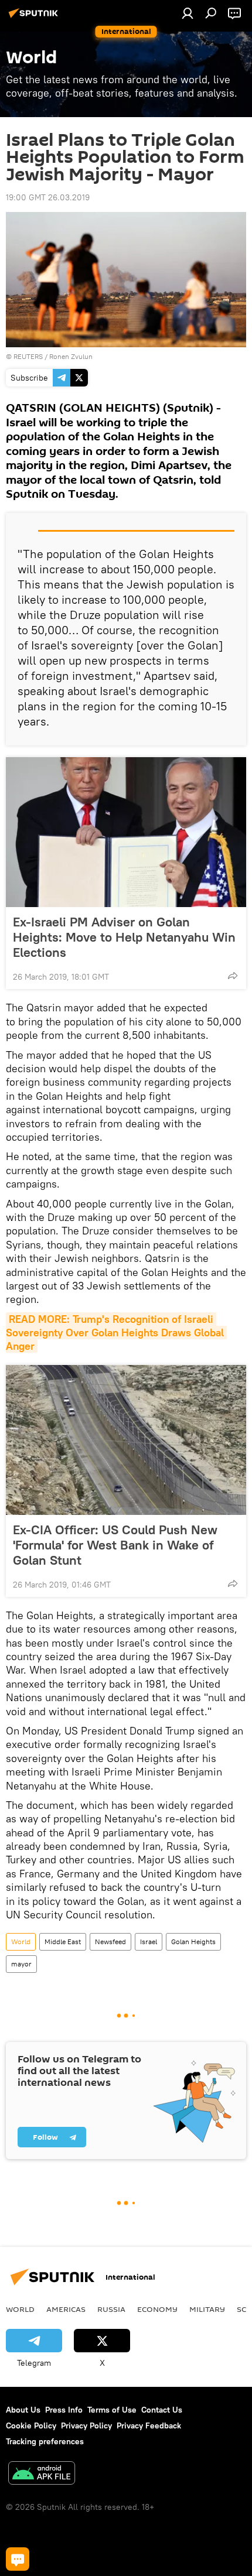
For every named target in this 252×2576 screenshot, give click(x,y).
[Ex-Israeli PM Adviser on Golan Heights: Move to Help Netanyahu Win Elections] (126, 832)
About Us (23, 2410)
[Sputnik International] (35, 18)
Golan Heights (193, 1942)
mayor (21, 1964)
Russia (111, 2309)
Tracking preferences (45, 2441)
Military (207, 2309)
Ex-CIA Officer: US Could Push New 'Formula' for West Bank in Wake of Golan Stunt (115, 1545)
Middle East (63, 1942)
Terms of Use (112, 2410)
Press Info (64, 2410)
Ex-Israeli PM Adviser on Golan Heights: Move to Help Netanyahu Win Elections (124, 937)
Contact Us (162, 2410)
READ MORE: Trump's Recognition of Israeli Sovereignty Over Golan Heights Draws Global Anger (116, 1333)
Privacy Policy (86, 2426)
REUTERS (28, 356)
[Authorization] (188, 13)
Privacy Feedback (149, 2426)
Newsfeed (110, 1942)
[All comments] (18, 2559)
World (21, 1942)
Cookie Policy (31, 2426)
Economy (157, 2309)
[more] (233, 976)
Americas (66, 2309)
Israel (149, 1942)
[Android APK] (42, 2474)
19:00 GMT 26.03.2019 (48, 197)
